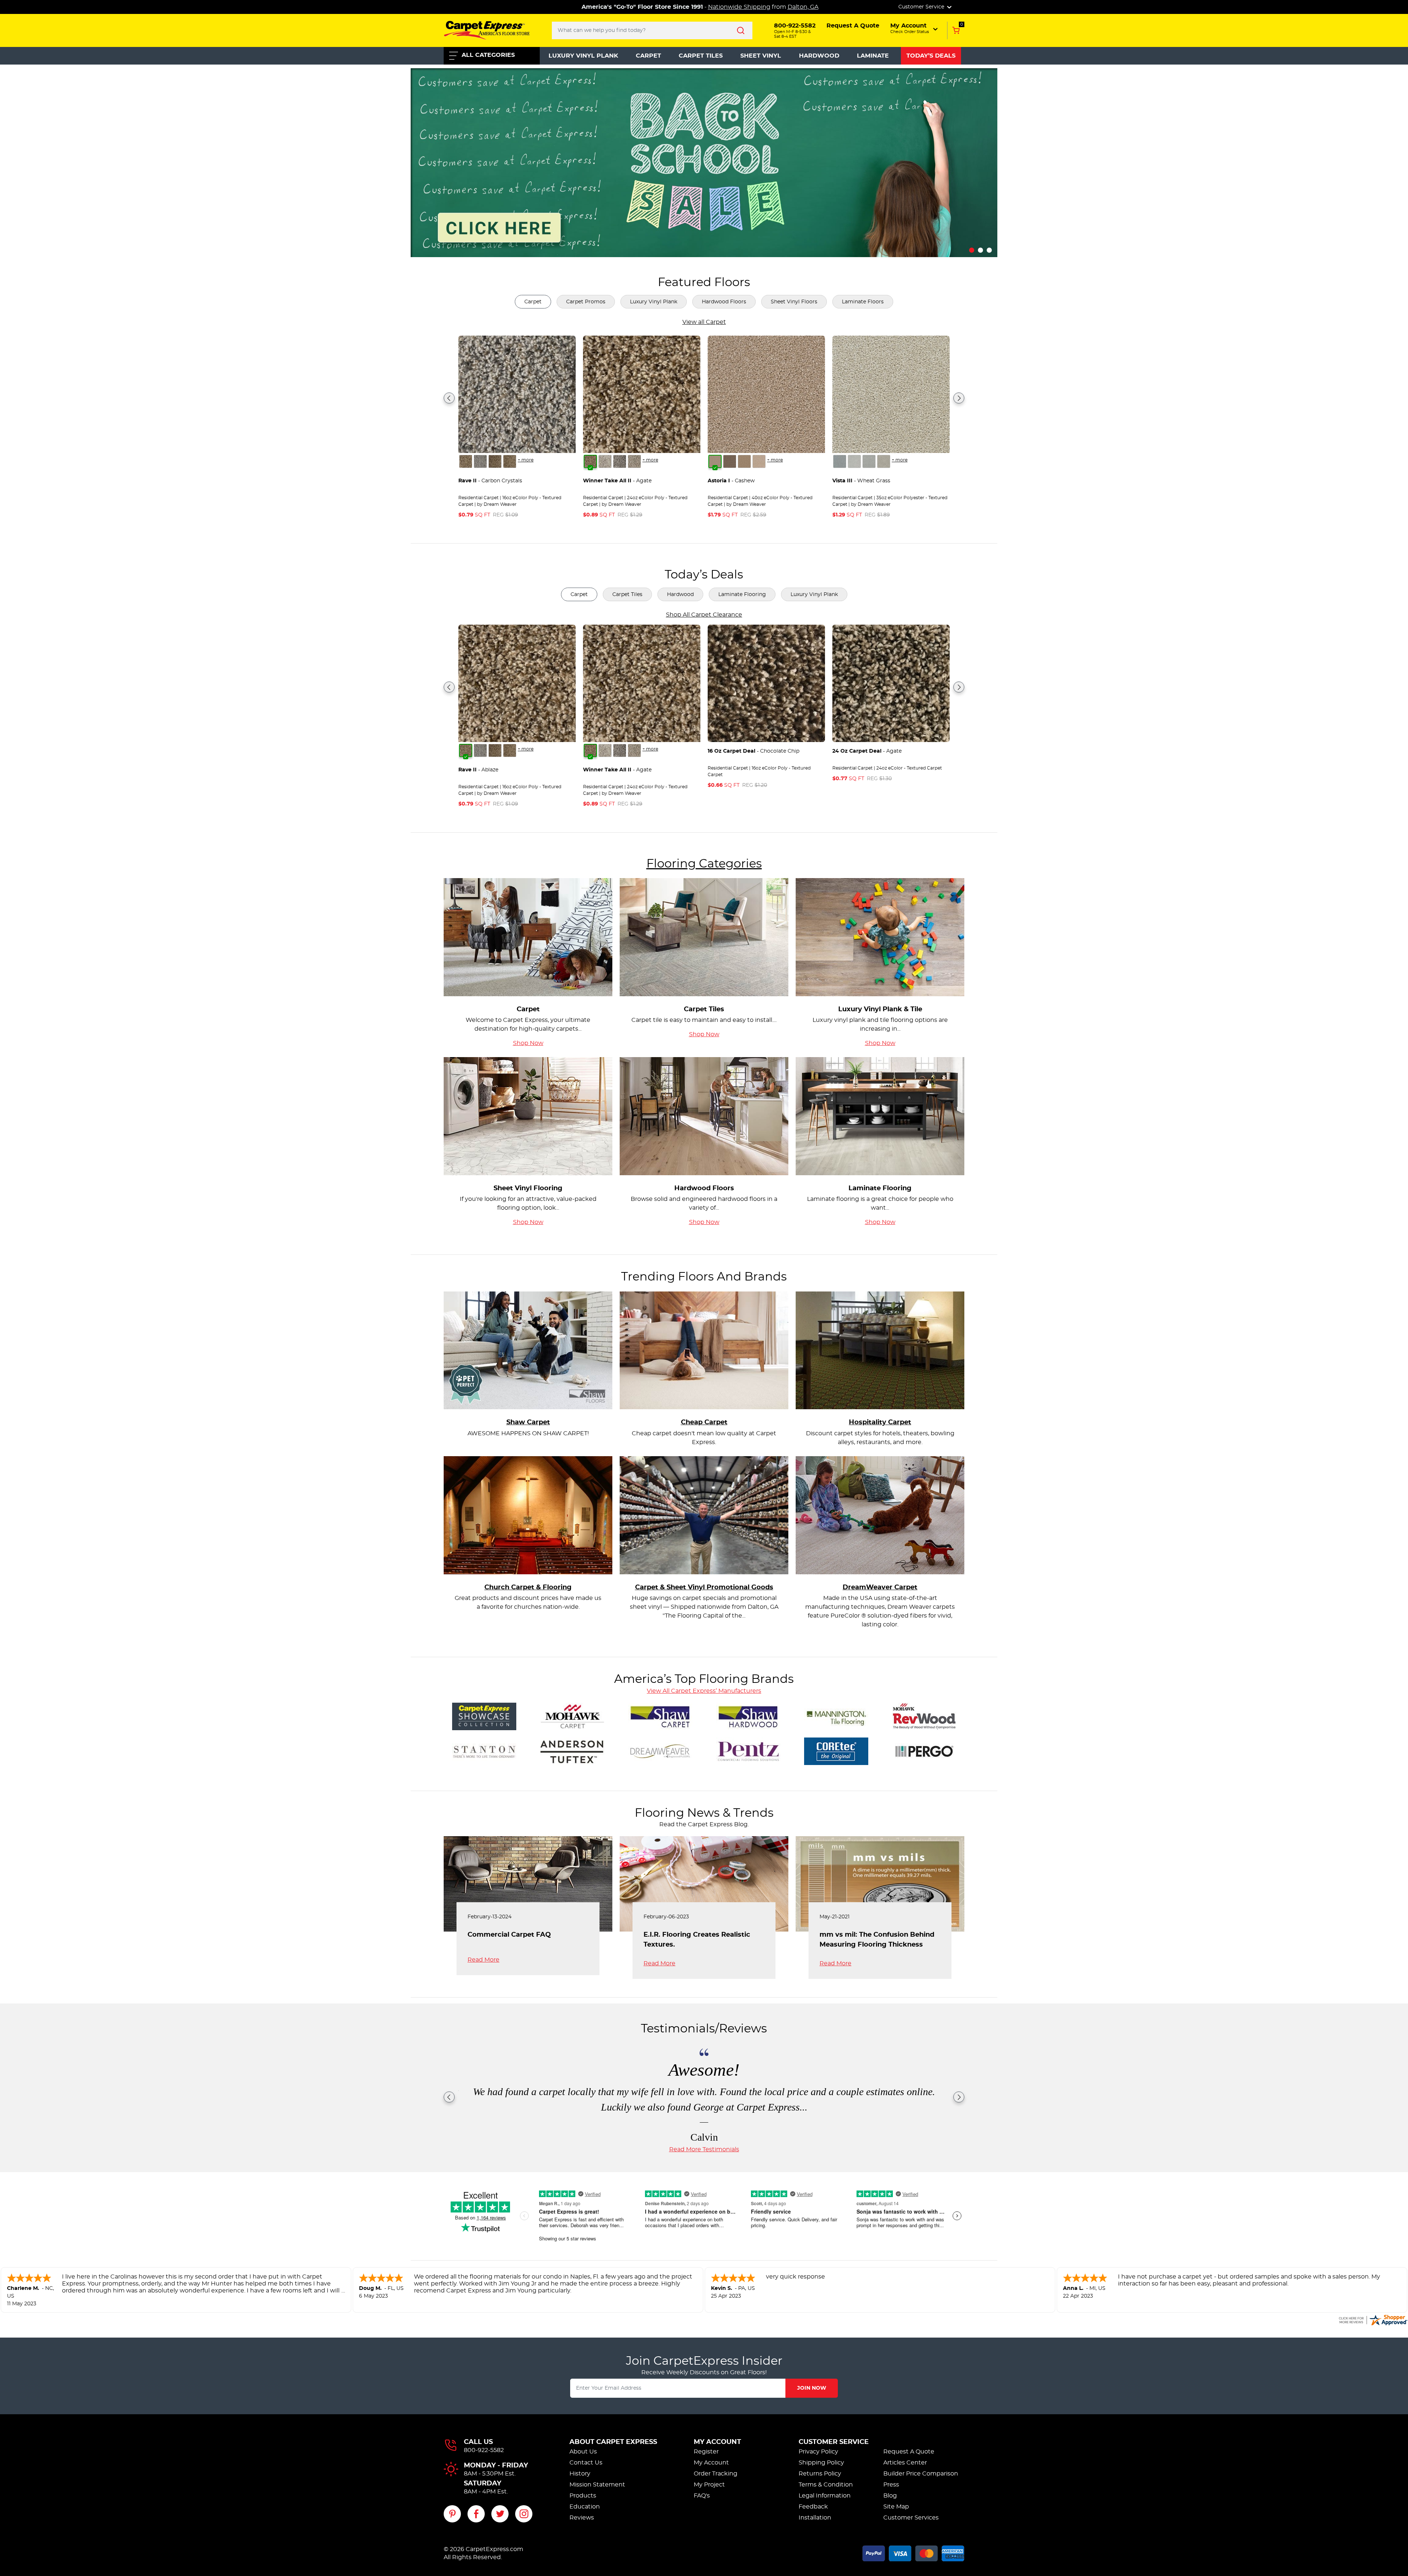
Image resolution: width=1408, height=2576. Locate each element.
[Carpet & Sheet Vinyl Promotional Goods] (704, 1514)
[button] (915, 28)
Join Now (812, 2388)
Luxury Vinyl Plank (583, 56)
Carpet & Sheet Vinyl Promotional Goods (704, 1587)
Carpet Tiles (701, 56)
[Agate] (590, 461)
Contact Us (586, 2463)
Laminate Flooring (742, 595)
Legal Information (825, 2496)
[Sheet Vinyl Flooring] (528, 1115)
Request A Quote (909, 2452)
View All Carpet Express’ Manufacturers (704, 1691)
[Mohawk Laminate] (924, 1715)
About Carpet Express (613, 2442)
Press (891, 2485)
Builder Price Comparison (921, 2474)
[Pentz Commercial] (748, 1750)
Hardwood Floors (724, 302)
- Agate (617, 481)
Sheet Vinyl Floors (794, 302)
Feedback (813, 2507)
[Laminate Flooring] (880, 1115)
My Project (709, 2485)
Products (583, 2496)
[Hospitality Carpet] (880, 1349)
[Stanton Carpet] (484, 1750)
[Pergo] (924, 1750)
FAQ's (702, 2496)
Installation (815, 2518)
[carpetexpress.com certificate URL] (1373, 2319)
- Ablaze (478, 770)
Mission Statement (597, 2485)
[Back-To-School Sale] (704, 161)
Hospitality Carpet (880, 1422)
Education (585, 2507)
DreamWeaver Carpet (880, 1587)
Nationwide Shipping (739, 7)
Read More (483, 1960)
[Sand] (759, 461)
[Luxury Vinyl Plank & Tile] (880, 936)
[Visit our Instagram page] (524, 2514)
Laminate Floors (863, 302)
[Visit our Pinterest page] (452, 2514)
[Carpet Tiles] (704, 936)
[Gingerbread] (884, 461)
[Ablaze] (466, 461)
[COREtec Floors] (836, 1750)
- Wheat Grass (861, 481)
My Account (717, 2442)
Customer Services (911, 2518)
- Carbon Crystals (490, 481)
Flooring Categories (704, 864)
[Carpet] (528, 936)
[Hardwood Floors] (704, 1115)
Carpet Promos (586, 302)
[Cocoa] (730, 461)
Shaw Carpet (528, 1422)
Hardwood (819, 56)
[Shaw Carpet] (528, 1349)
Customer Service (834, 2442)
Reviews (582, 2518)
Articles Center (905, 2463)
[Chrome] (620, 461)
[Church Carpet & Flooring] (528, 1514)
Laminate (873, 56)
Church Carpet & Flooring (528, 1587)
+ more (526, 460)
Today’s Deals (931, 56)
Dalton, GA (803, 7)
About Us (583, 2452)
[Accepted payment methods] (913, 2552)
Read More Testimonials (704, 2149)
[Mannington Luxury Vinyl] (836, 1715)
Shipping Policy (821, 2463)
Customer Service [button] (922, 7)
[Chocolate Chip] (510, 461)
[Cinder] (634, 461)
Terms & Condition (826, 2485)
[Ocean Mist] (854, 461)
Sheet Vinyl (761, 56)
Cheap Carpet (704, 1422)
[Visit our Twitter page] (500, 2514)
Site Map (896, 2507)
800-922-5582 (484, 2450)
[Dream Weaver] (660, 1750)
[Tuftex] (572, 1750)
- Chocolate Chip (753, 751)
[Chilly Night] (869, 461)
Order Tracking (716, 2474)
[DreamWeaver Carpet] (880, 1514)
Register (706, 2452)
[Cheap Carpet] (704, 1349)
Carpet (648, 56)
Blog (890, 2496)
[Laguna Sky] (840, 461)
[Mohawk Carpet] (572, 1715)
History (580, 2474)
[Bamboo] (744, 461)
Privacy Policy (818, 2452)
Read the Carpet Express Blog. (704, 1824)
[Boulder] (495, 461)
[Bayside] (480, 461)
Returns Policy (820, 2474)
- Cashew (731, 481)
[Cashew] (715, 461)
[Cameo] (605, 461)
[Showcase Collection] (484, 1715)
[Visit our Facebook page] (476, 2514)
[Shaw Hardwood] (748, 1715)
